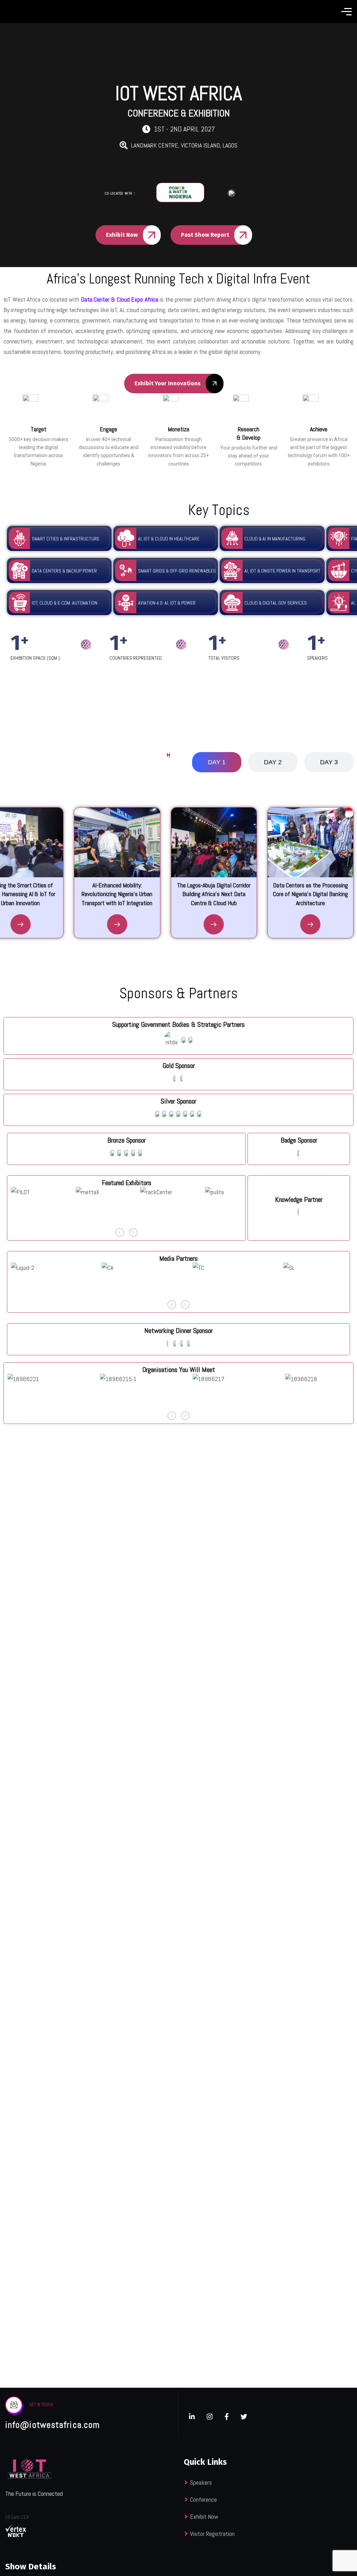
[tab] (217, 762)
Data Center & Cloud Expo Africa (120, 299)
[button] (120, 1232)
